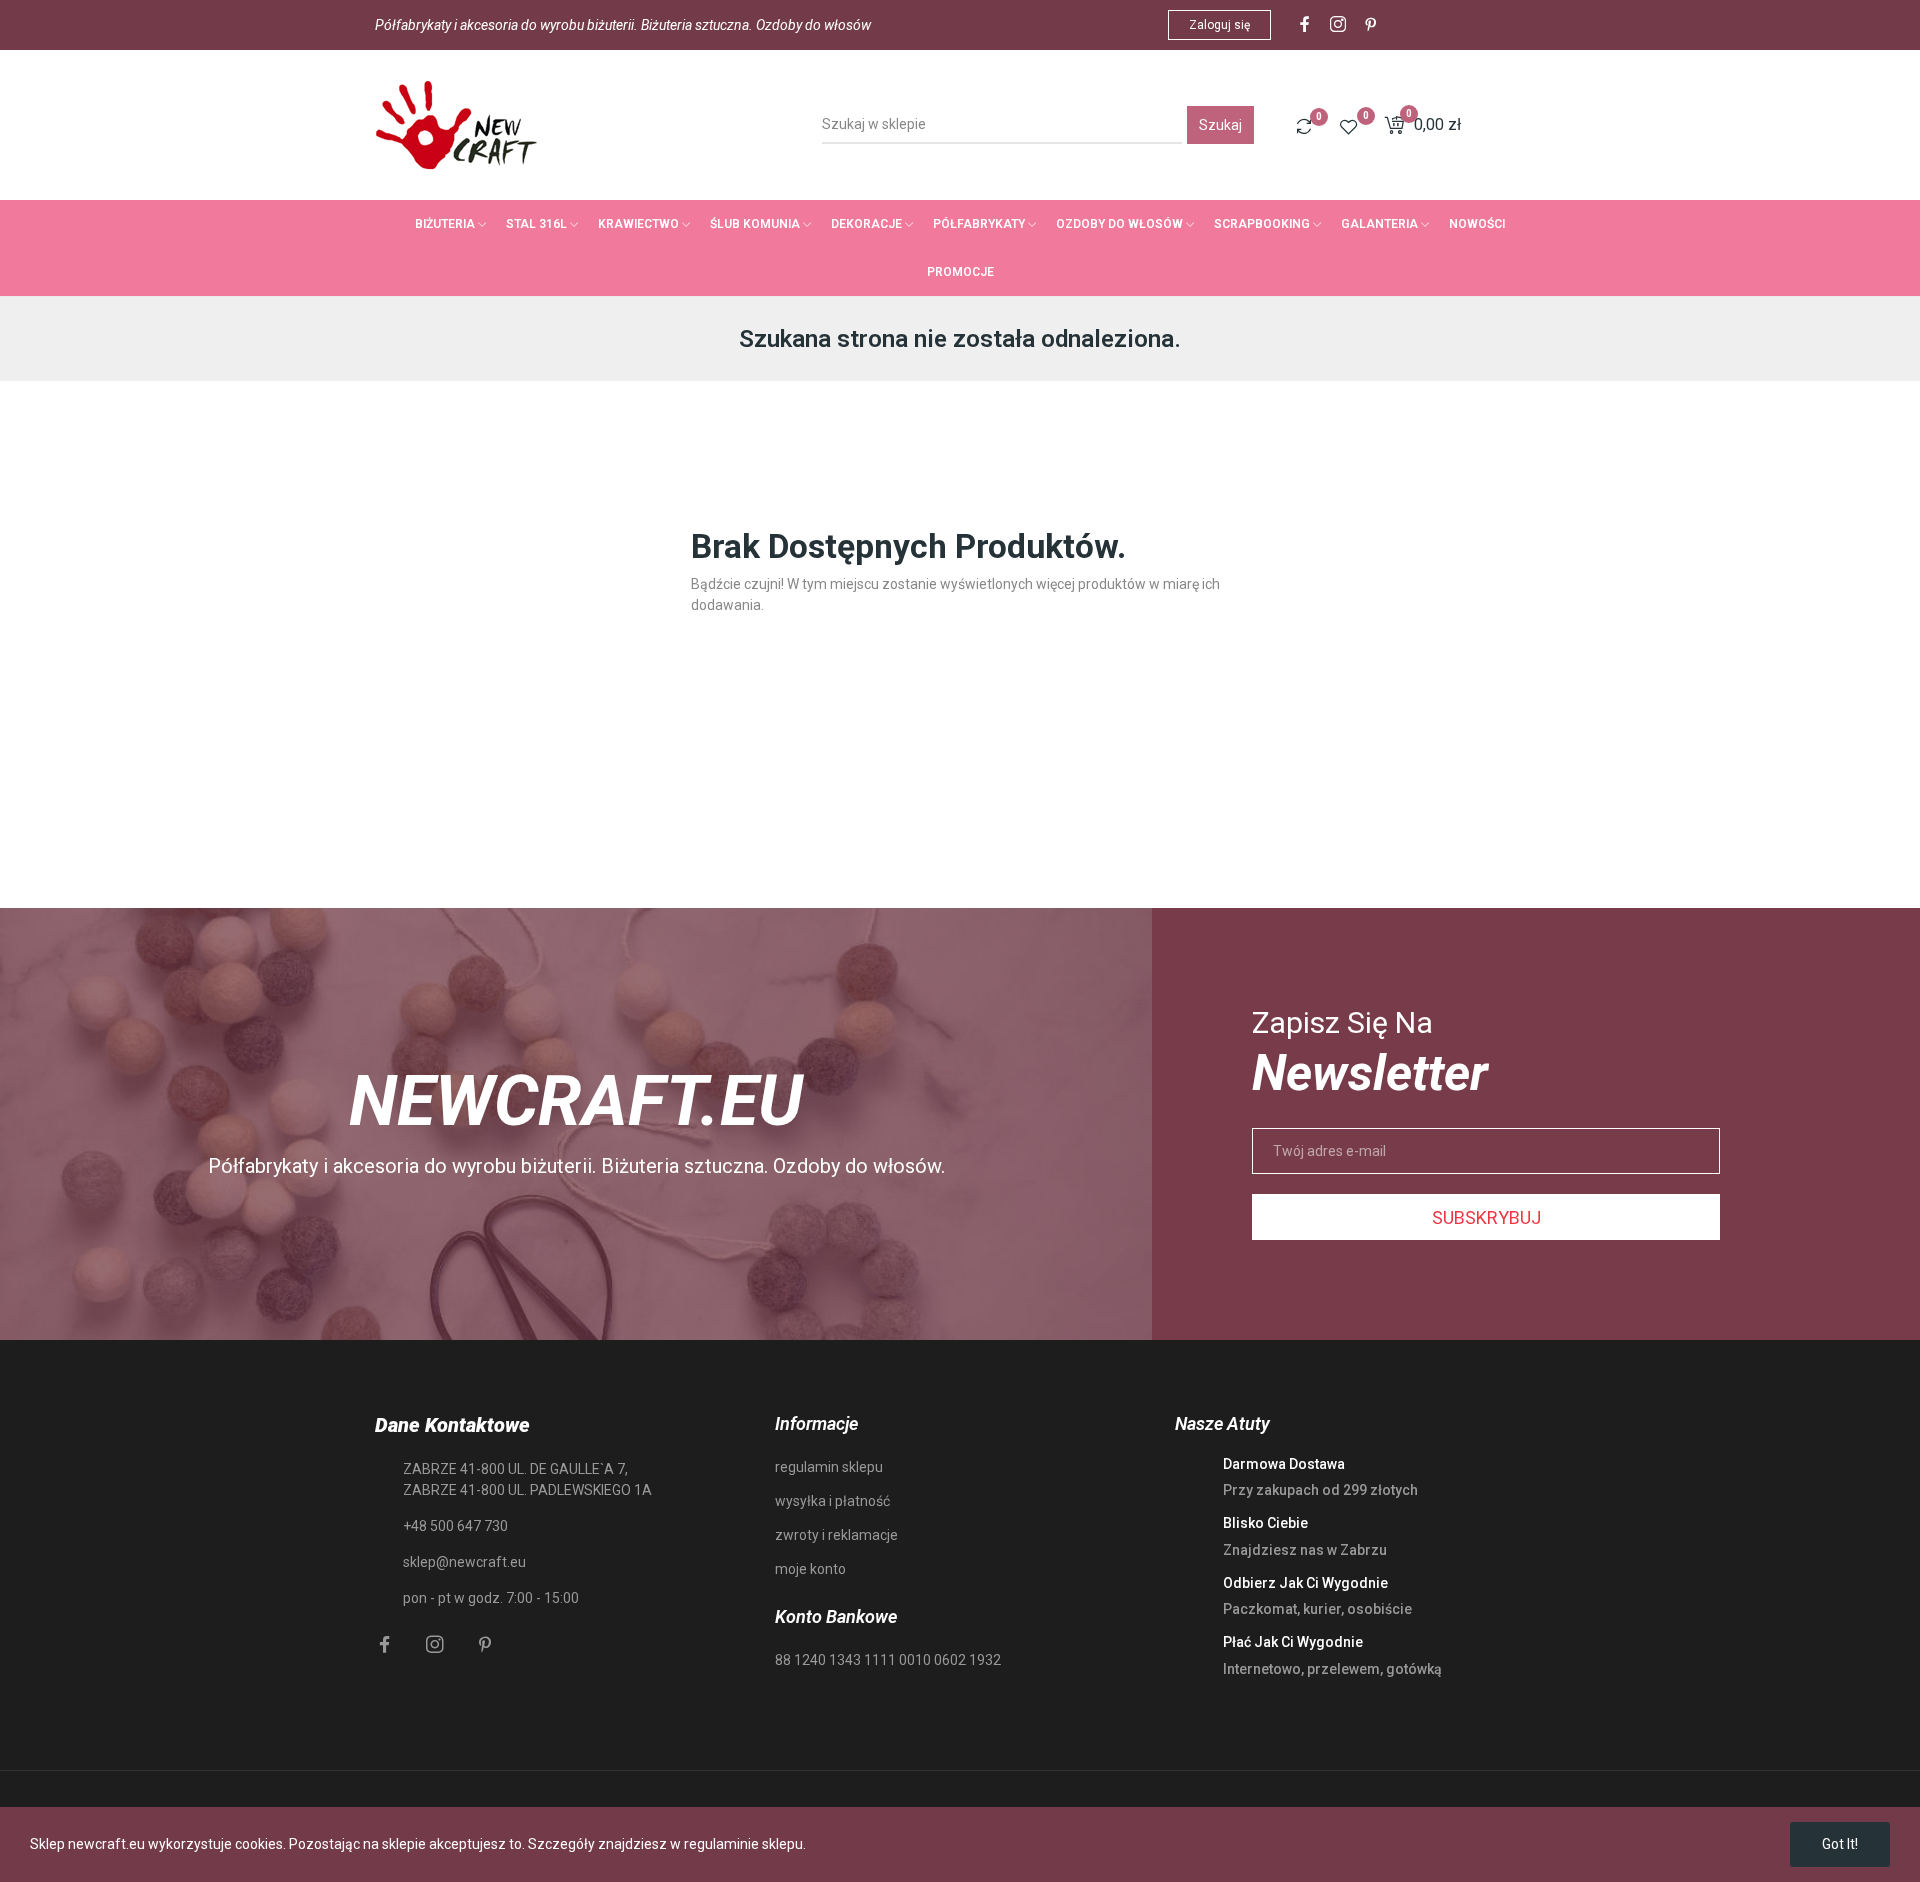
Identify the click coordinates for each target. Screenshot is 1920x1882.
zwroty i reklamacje (836, 1535)
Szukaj (1220, 125)
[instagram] (1338, 25)
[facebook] (1305, 25)
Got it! (1840, 1844)
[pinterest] (1371, 25)
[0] (1304, 126)
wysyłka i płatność (832, 1501)
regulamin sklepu (829, 1467)
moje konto (810, 1569)
